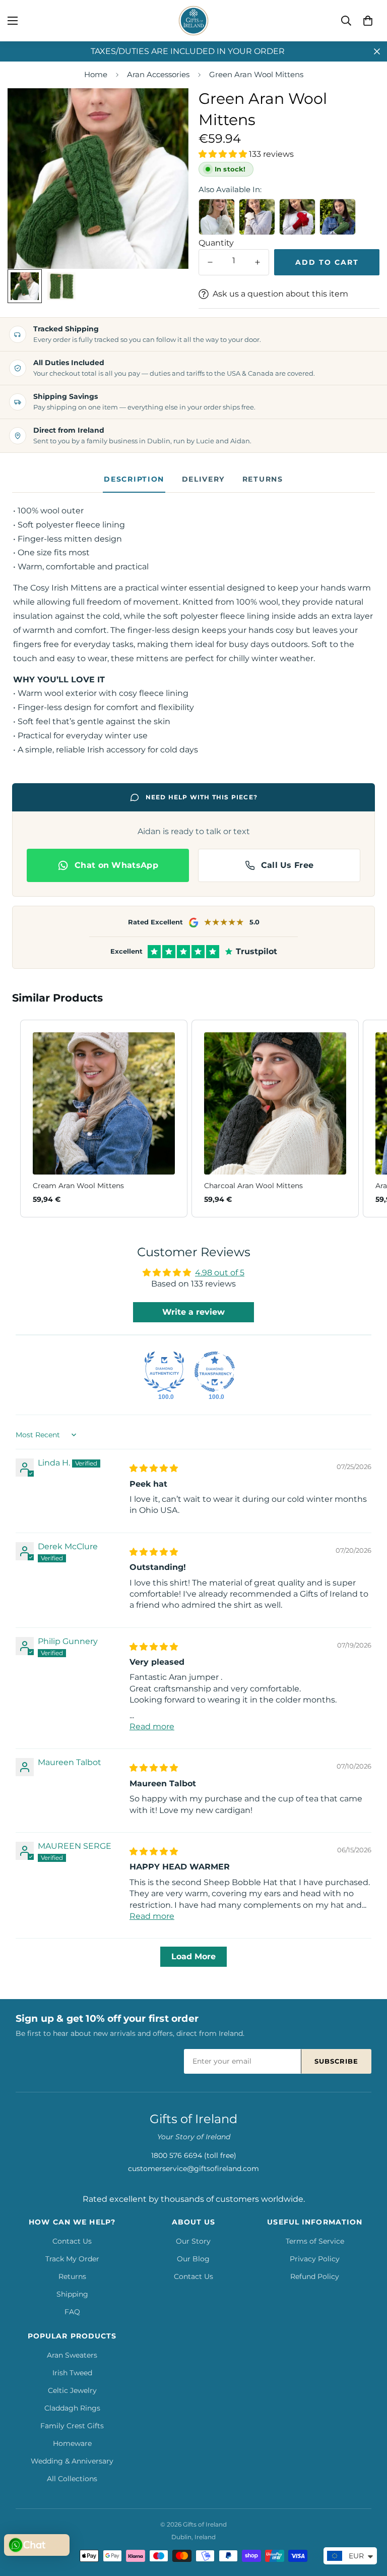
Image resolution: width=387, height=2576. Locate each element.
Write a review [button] (193, 1312)
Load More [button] (193, 1956)
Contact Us (72, 2241)
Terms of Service (315, 2241)
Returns (263, 479)
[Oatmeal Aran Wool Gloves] (217, 217)
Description (134, 479)
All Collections (72, 2479)
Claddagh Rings (72, 2408)
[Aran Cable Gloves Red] (297, 217)
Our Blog (193, 2259)
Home (96, 74)
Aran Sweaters (72, 2355)
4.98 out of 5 (220, 1273)
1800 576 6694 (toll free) (194, 2155)
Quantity (216, 243)
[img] (154, 1468)
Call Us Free (287, 865)
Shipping (72, 2294)
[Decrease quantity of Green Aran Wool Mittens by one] (210, 262)
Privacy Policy (315, 2259)
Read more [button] (152, 1726)
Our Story (193, 2241)
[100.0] (164, 1372)
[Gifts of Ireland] (193, 21)
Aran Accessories (158, 74)
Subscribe (336, 2061)
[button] (368, 21)
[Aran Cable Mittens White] (257, 217)
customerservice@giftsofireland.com (193, 2169)
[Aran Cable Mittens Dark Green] (338, 217)
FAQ (72, 2312)
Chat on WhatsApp (116, 865)
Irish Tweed (72, 2373)
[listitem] (104, 1119)
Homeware (72, 2443)
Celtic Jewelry (72, 2390)
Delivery (203, 479)
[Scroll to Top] (367, 2521)
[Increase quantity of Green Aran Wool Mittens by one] (257, 262)
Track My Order (72, 2259)
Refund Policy (315, 2276)
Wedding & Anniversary (72, 2461)
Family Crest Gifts (72, 2426)
